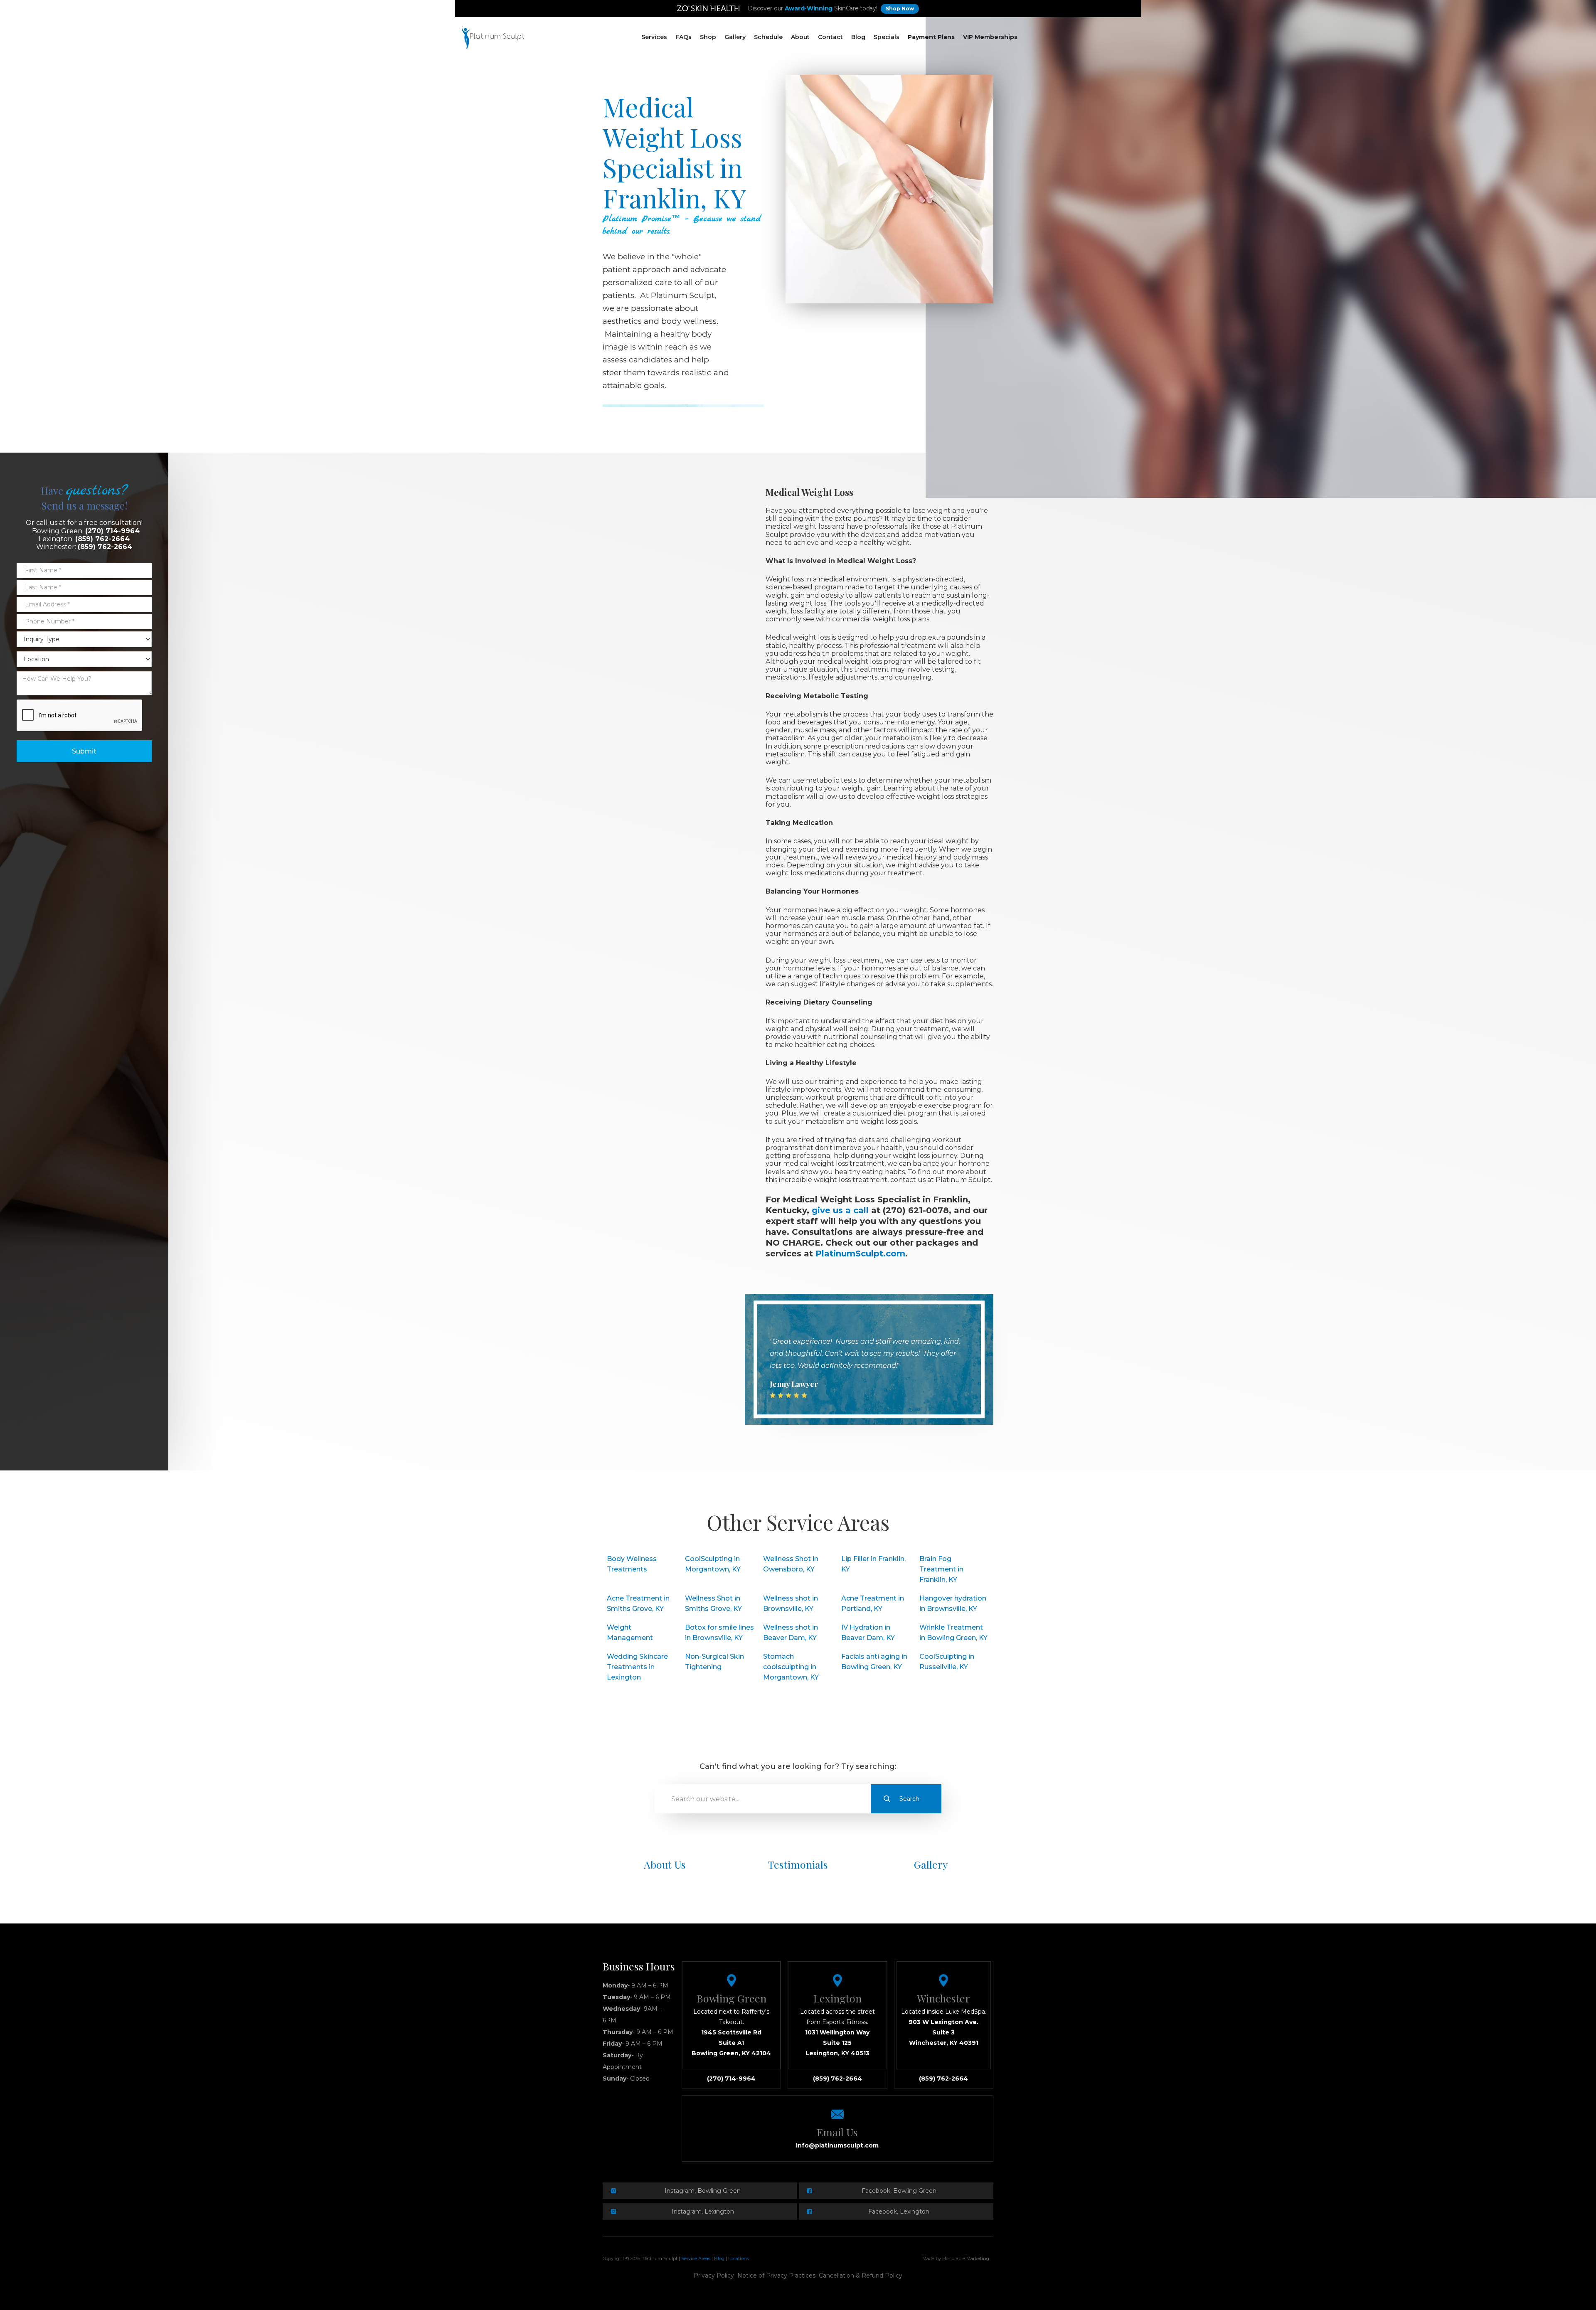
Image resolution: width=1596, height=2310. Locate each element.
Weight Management (630, 1633)
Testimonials (798, 1864)
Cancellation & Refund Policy (861, 2276)
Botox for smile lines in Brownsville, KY (719, 1633)
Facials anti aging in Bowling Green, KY (874, 1662)
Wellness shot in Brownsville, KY (791, 1603)
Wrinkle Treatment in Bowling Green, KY (953, 1633)
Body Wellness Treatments (632, 1564)
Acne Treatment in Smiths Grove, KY (638, 1603)
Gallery (735, 37)
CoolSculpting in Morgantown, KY (713, 1564)
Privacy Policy (714, 2276)
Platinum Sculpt (659, 2258)
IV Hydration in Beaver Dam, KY (868, 1633)
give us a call (841, 1210)
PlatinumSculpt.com (860, 1254)
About (800, 37)
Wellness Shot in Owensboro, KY (791, 1564)
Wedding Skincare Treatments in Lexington (637, 1667)
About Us (665, 1864)
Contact (830, 37)
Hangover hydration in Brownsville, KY (953, 1603)
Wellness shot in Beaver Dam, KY (791, 1633)
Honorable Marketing (966, 2258)
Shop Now (900, 9)
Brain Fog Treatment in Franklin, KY (941, 1569)
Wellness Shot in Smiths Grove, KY (713, 1603)
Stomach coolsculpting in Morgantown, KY (791, 1667)
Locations (739, 2258)
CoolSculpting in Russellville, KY (947, 1662)
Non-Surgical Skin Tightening (714, 1662)
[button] (654, 37)
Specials (887, 37)
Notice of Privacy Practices (776, 2276)
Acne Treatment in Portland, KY (873, 1603)
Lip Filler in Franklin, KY (873, 1564)
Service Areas (696, 2258)
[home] (493, 37)
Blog (858, 37)
